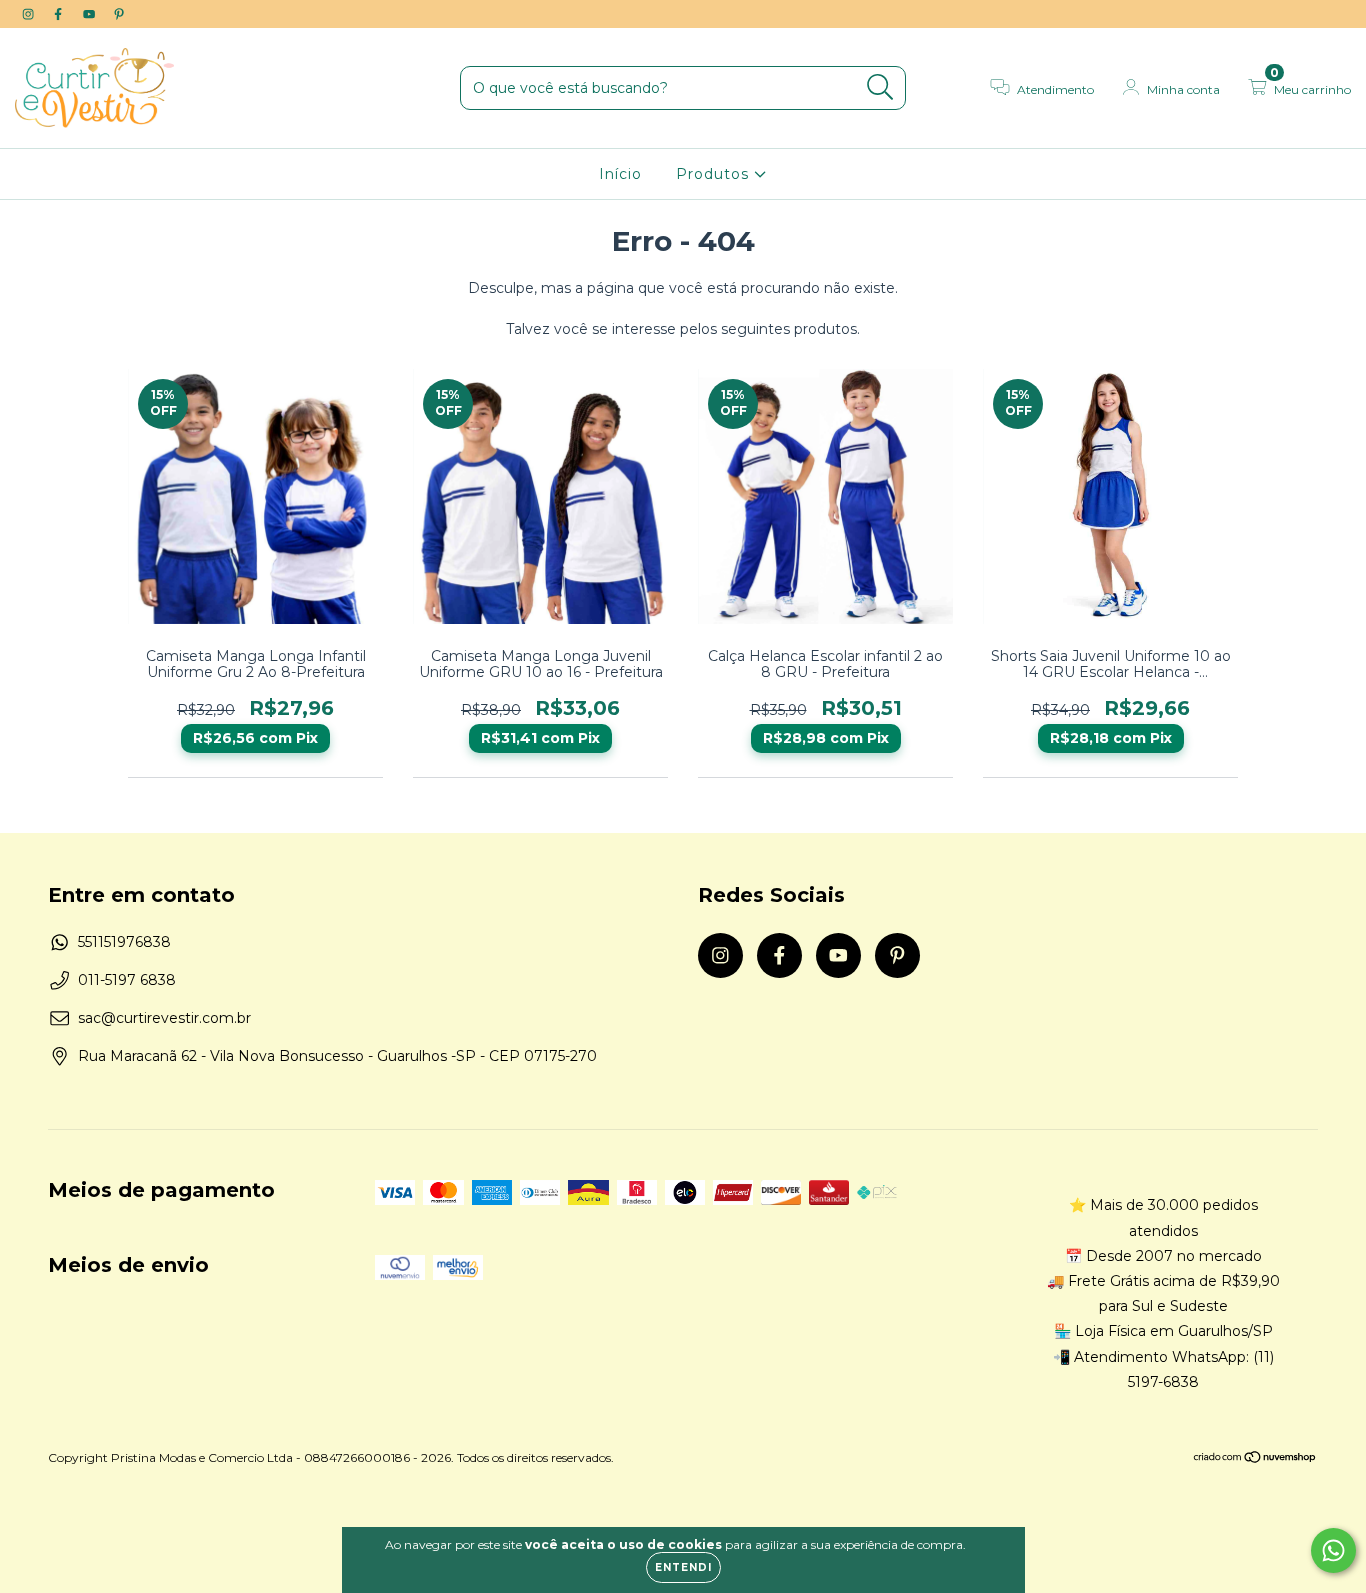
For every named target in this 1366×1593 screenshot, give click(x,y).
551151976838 (124, 942)
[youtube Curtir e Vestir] (91, 14)
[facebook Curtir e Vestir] (60, 14)
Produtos (715, 174)
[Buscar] (880, 87)
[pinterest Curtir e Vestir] (119, 14)
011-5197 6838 (127, 980)
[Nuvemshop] (1255, 1459)
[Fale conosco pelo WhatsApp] (1333, 1550)
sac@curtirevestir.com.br (164, 1018)
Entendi (683, 1567)
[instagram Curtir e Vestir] (30, 14)
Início (620, 174)
